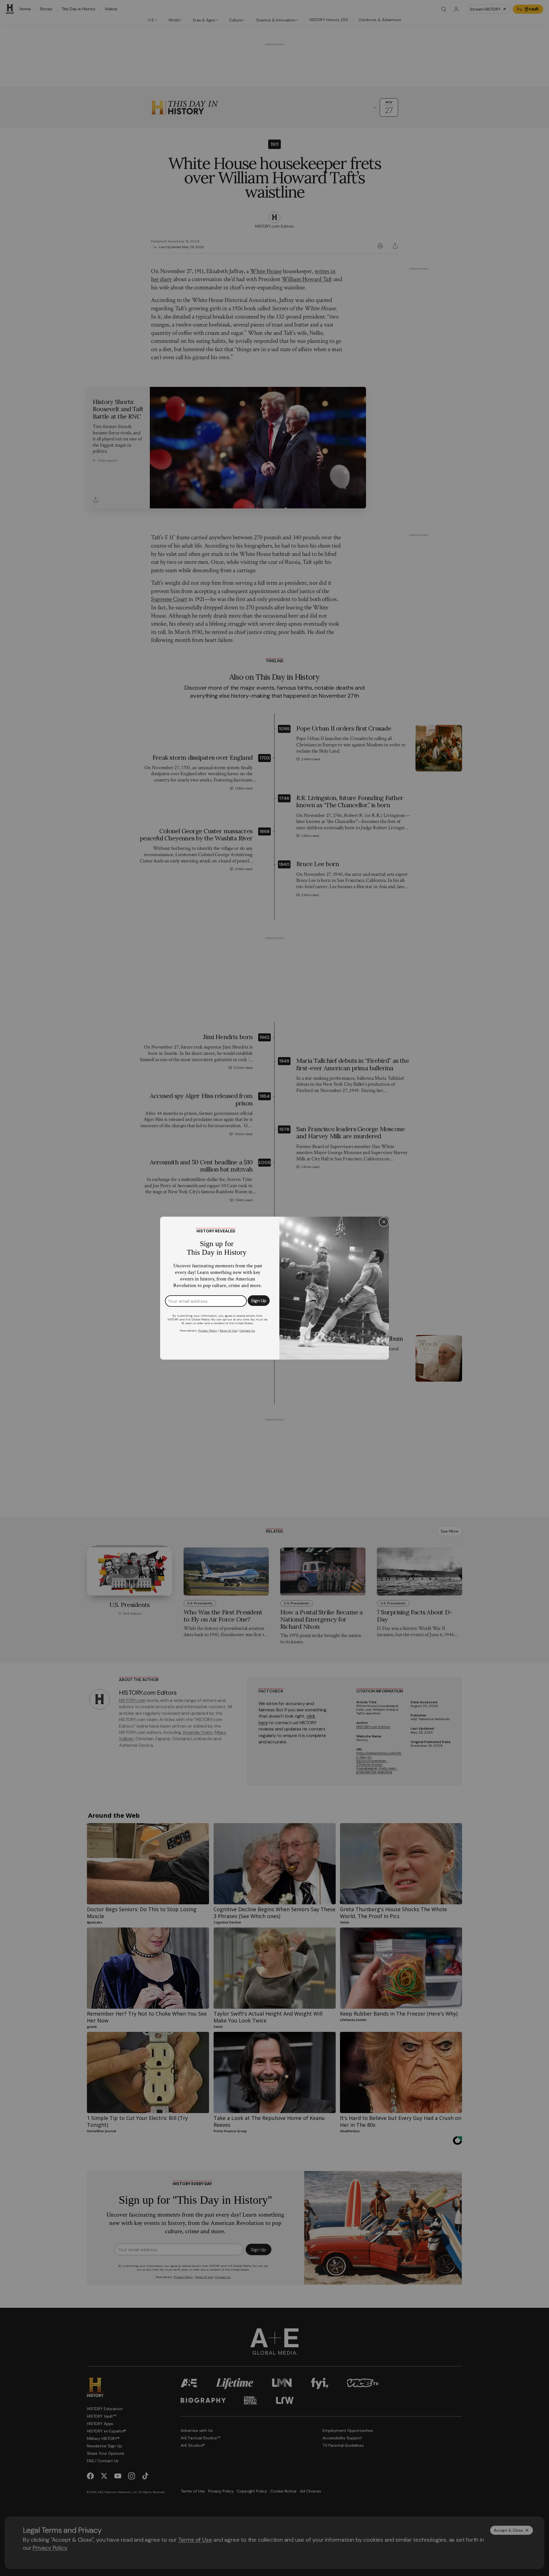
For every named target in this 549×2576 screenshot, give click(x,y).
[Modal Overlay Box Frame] (274, 1288)
